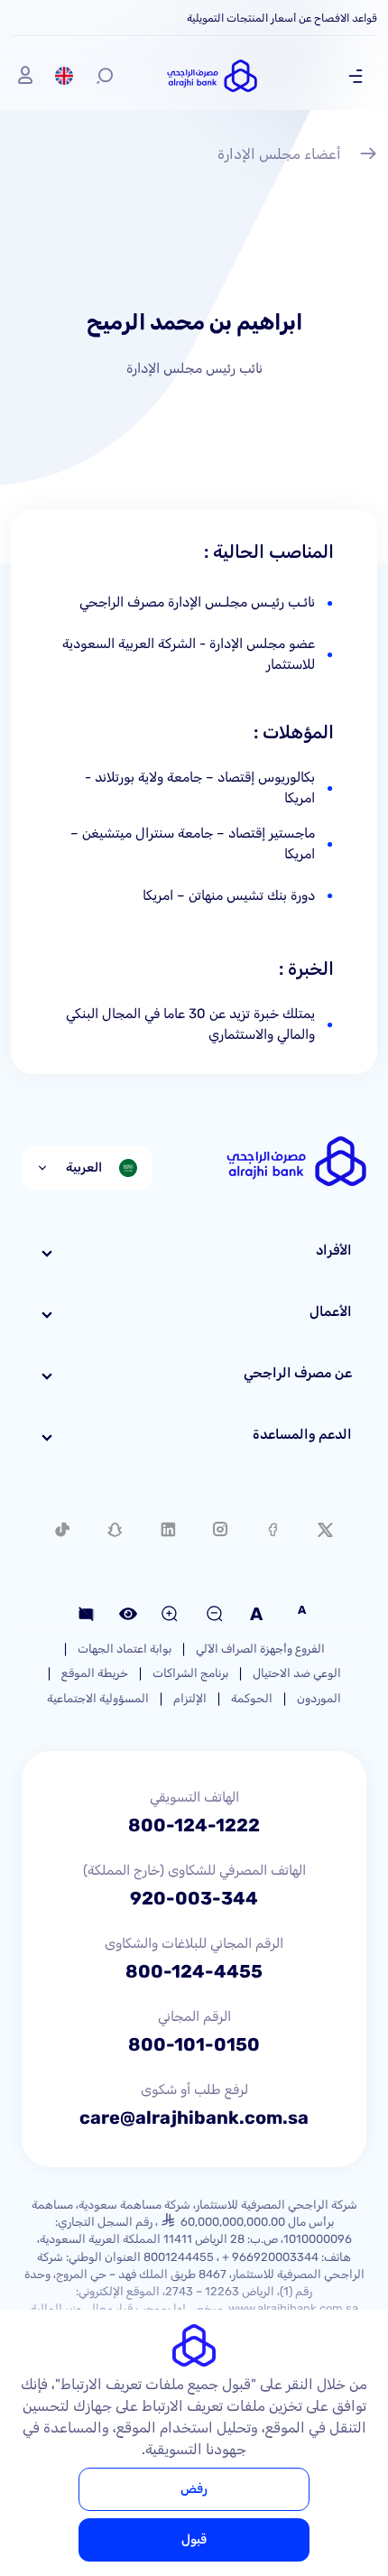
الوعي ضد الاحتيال (297, 1673)
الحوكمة (252, 1698)
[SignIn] (25, 76)
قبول (194, 2539)
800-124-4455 (194, 1971)
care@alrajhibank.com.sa (194, 2117)
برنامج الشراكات (190, 1673)
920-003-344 (194, 1898)
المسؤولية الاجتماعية (98, 1698)
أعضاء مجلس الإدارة (279, 154)
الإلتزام (190, 1698)
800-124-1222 (194, 1825)
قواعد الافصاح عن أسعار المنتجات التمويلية (282, 18)
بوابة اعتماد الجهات (125, 1649)
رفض (194, 2489)
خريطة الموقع (95, 1673)
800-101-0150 (194, 2044)
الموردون (319, 1698)
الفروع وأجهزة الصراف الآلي (260, 1649)
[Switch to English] (64, 76)
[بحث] (105, 76)
